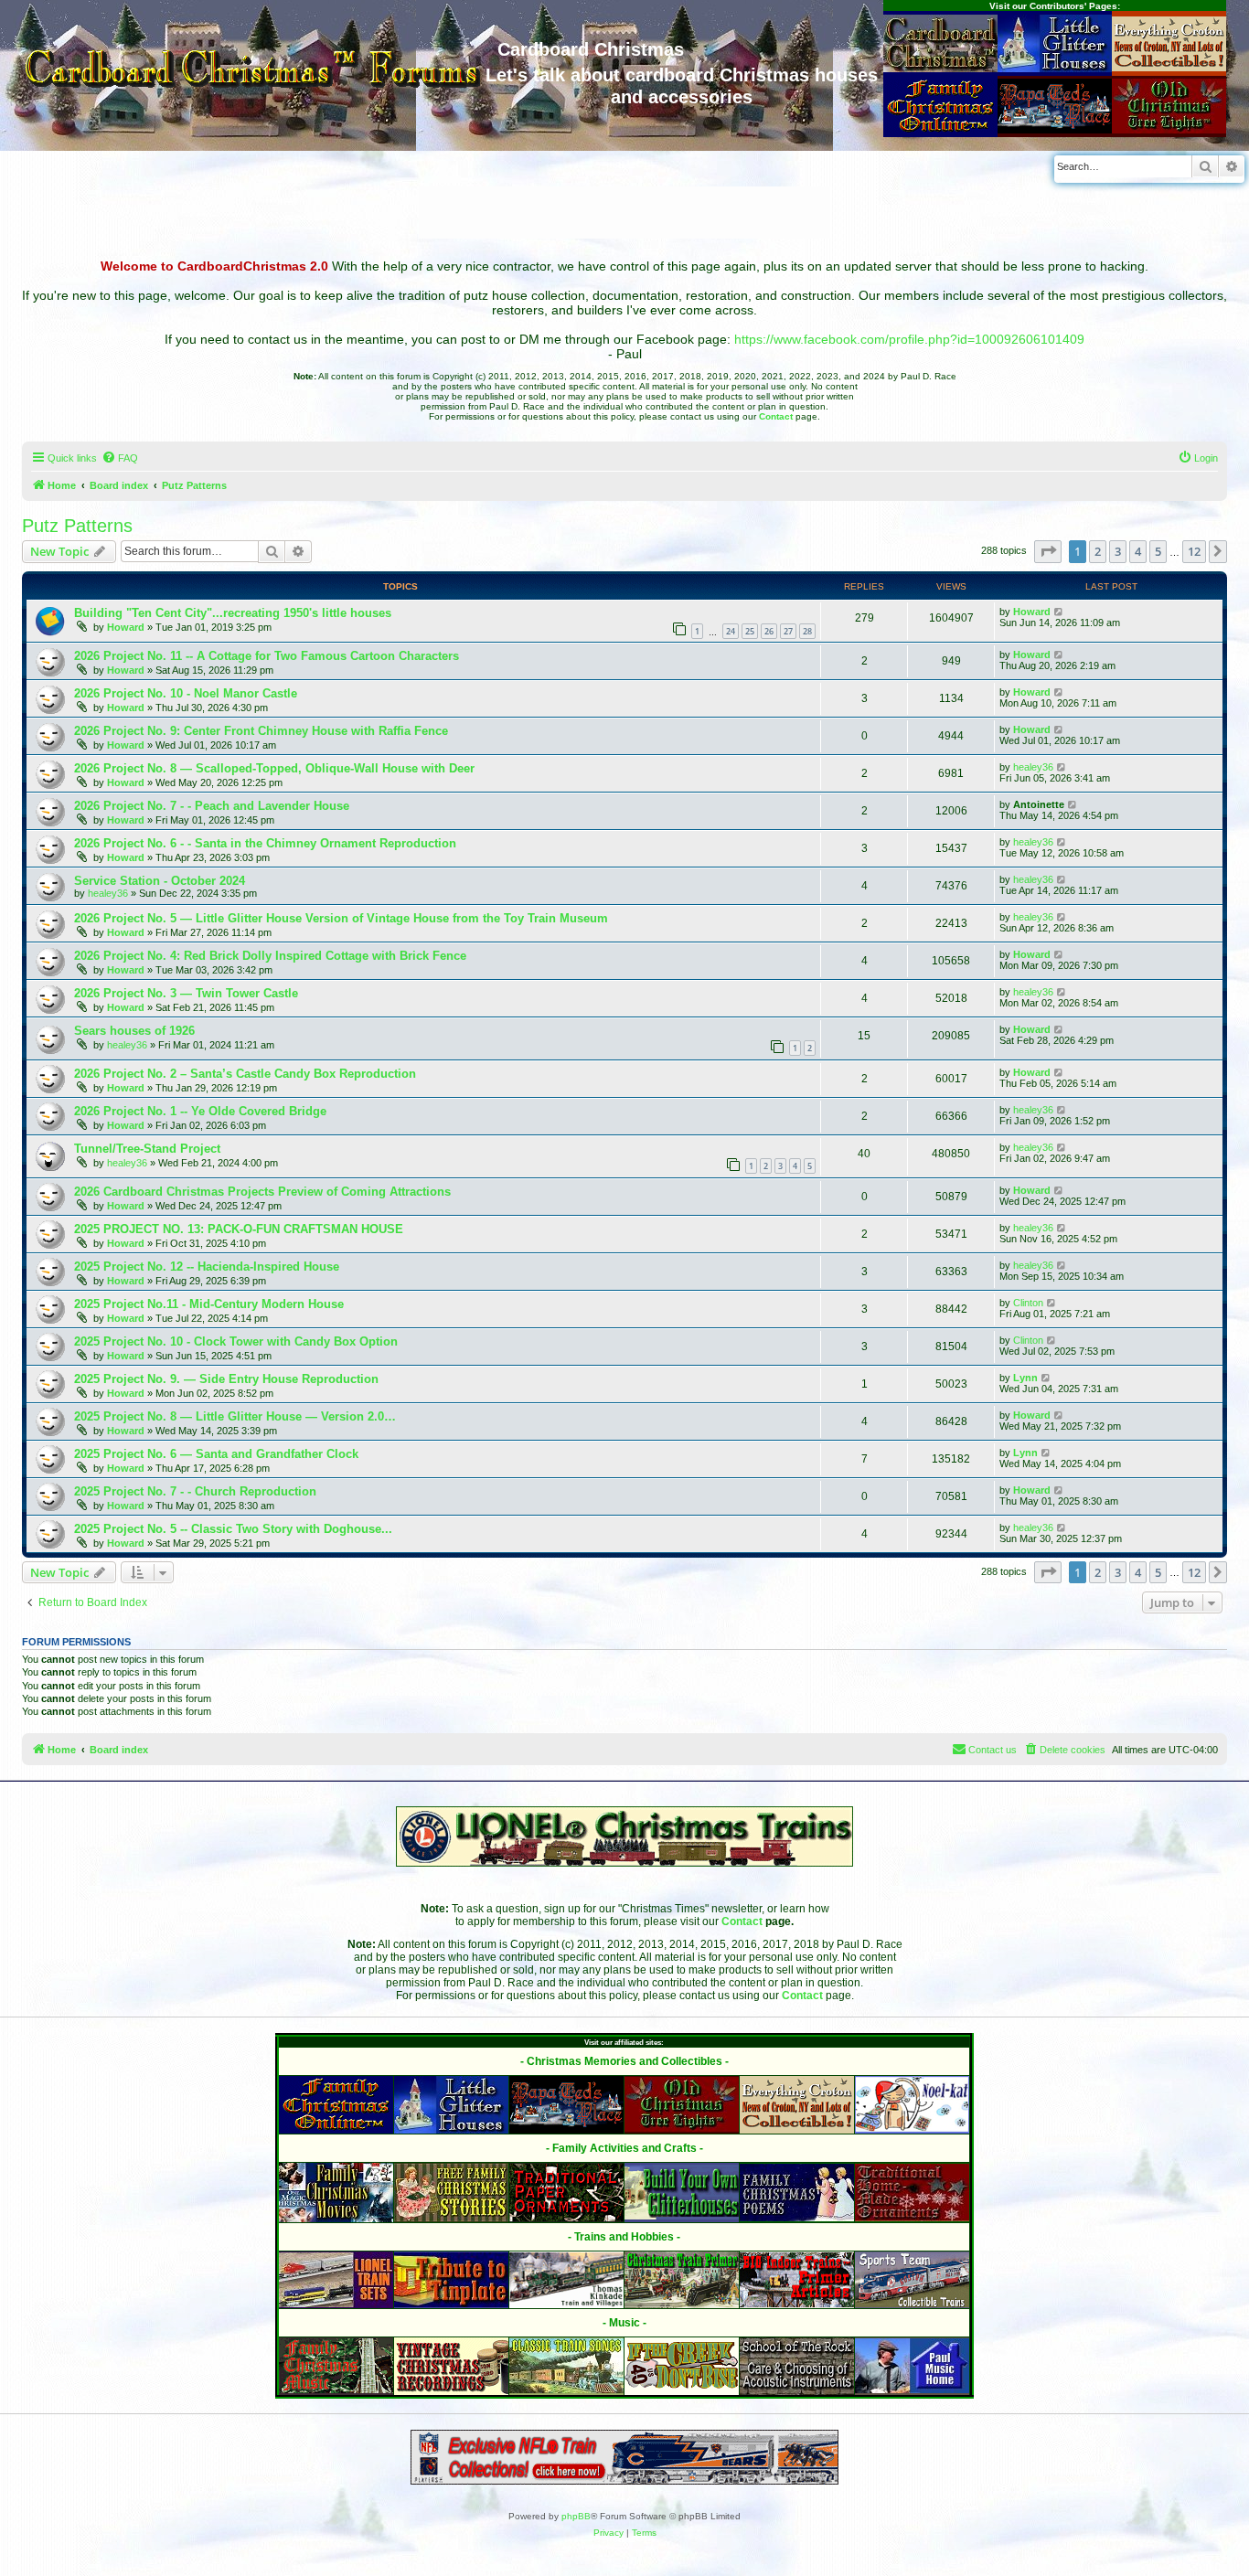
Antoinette (1039, 804)
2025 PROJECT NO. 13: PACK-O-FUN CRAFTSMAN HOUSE (239, 1229)
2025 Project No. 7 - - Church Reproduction (195, 1491)
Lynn (1025, 1378)
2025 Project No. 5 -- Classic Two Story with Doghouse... (233, 1529)
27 (788, 631)
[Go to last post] (1059, 612)
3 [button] (1118, 551)
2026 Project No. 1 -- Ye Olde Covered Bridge (200, 1111)
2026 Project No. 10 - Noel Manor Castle (186, 693)
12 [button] (1194, 551)
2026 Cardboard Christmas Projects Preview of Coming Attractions (262, 1192)
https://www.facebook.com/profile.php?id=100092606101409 (909, 339)
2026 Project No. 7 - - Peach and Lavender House (212, 806)
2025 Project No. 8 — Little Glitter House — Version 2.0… (235, 1416)
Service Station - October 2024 (160, 881)
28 (807, 631)
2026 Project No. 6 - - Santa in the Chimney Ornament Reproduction (265, 843)
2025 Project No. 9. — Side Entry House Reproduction (226, 1379)
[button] (1048, 551)
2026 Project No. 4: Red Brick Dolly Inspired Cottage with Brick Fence (270, 956)
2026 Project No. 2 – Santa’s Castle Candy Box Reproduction (245, 1074)
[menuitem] (120, 458)
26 (769, 631)
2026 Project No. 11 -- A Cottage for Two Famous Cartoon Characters (267, 656)
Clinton (1028, 1303)
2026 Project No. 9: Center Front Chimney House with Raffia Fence (261, 731)
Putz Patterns (77, 526)
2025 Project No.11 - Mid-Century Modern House (209, 1304)
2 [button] (1098, 551)
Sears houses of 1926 (134, 1031)
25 (750, 631)
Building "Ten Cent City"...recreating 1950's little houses (233, 613)
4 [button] (1138, 551)
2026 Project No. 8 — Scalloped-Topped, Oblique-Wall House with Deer (274, 768)
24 (731, 631)
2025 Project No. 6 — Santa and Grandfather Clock (216, 1454)
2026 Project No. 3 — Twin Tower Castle (186, 993)
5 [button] (1158, 551)
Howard (126, 627)
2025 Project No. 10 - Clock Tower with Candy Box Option (236, 1341)
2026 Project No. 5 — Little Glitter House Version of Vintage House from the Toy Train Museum (341, 918)
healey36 (1033, 767)
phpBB (576, 2516)
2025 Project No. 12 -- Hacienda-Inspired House (207, 1267)
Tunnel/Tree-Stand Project (147, 1149)
